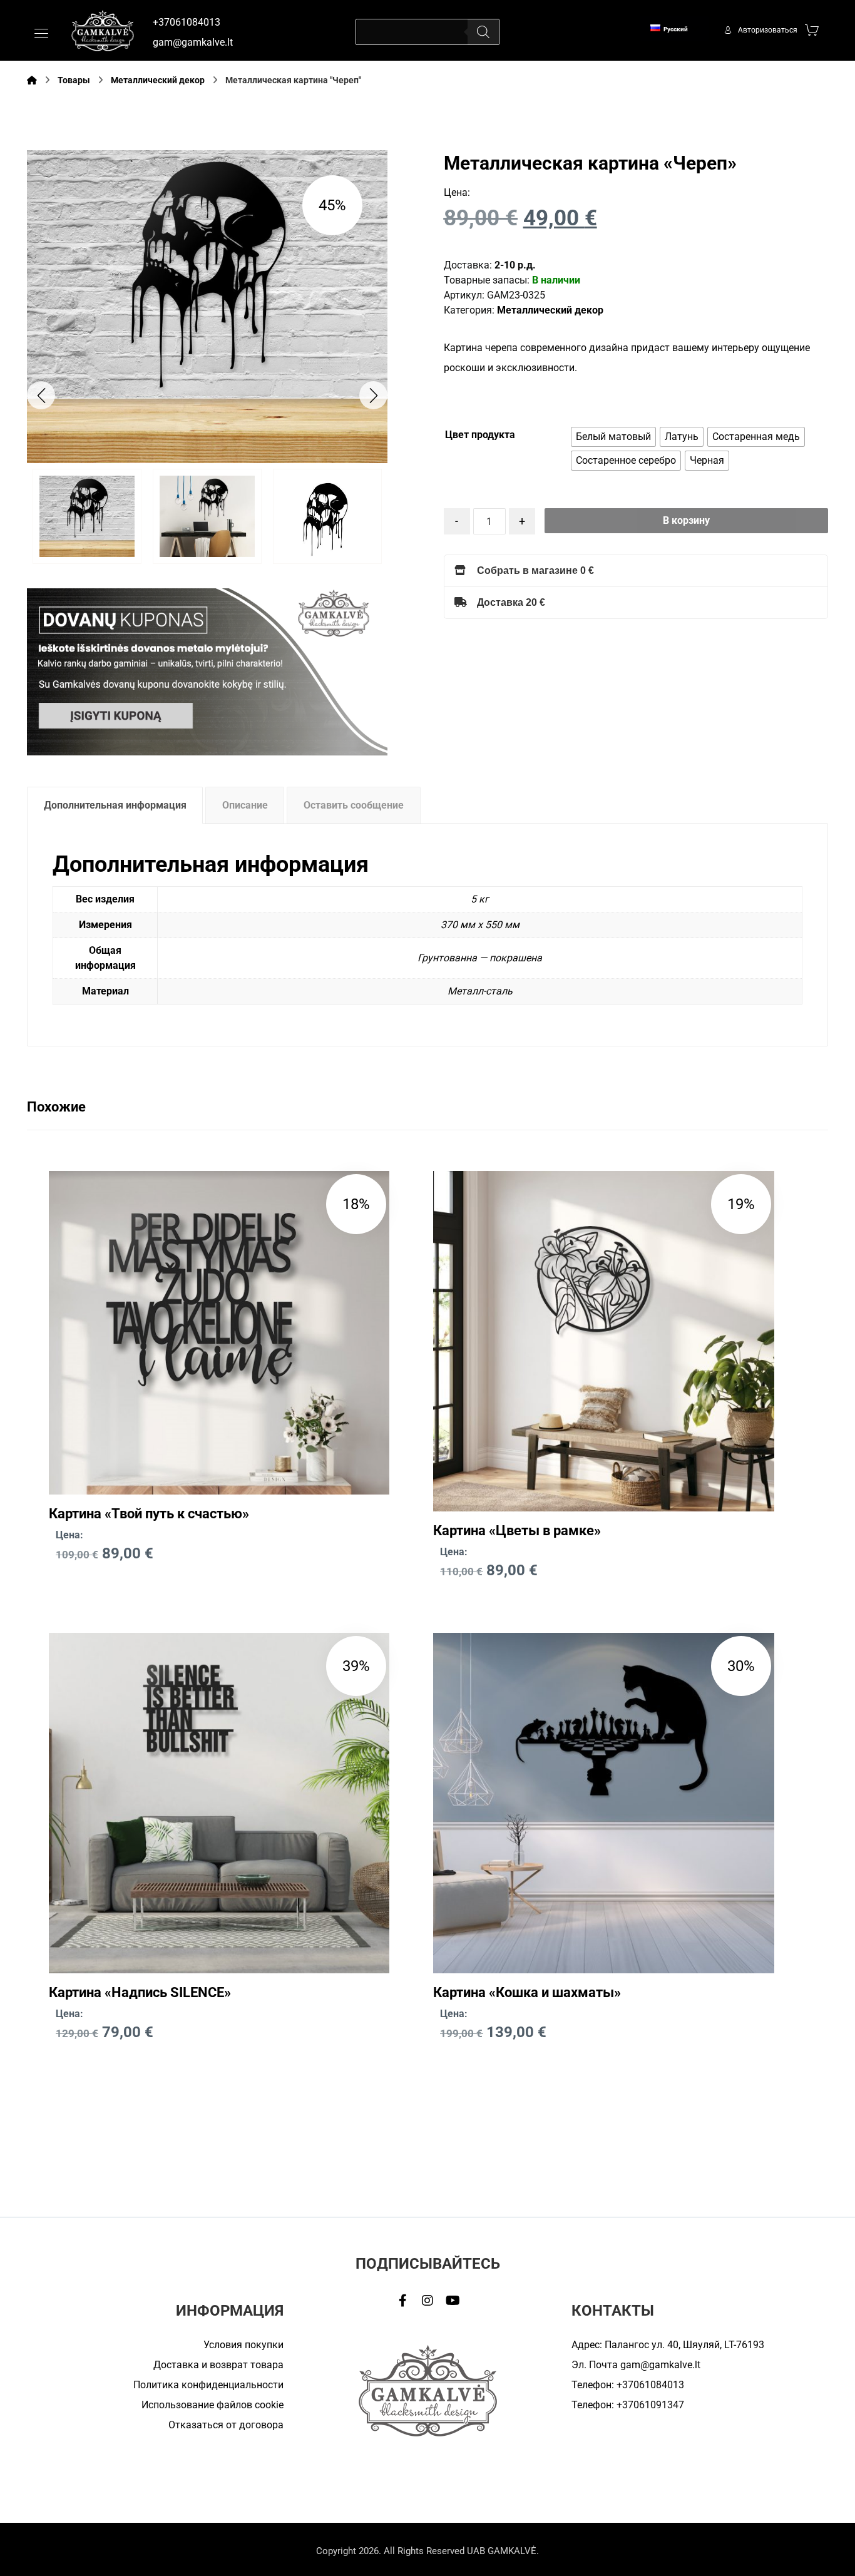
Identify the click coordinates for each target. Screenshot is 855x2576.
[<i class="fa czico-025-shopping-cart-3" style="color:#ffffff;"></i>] (812, 29)
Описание (245, 805)
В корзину (686, 520)
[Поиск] (483, 32)
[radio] (613, 437)
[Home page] (32, 80)
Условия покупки (243, 2345)
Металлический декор (550, 310)
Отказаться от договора (226, 2425)
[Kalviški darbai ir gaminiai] (103, 30)
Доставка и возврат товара (218, 2365)
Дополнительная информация (115, 805)
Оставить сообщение (354, 805)
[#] (402, 2301)
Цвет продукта (480, 435)
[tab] (115, 805)
